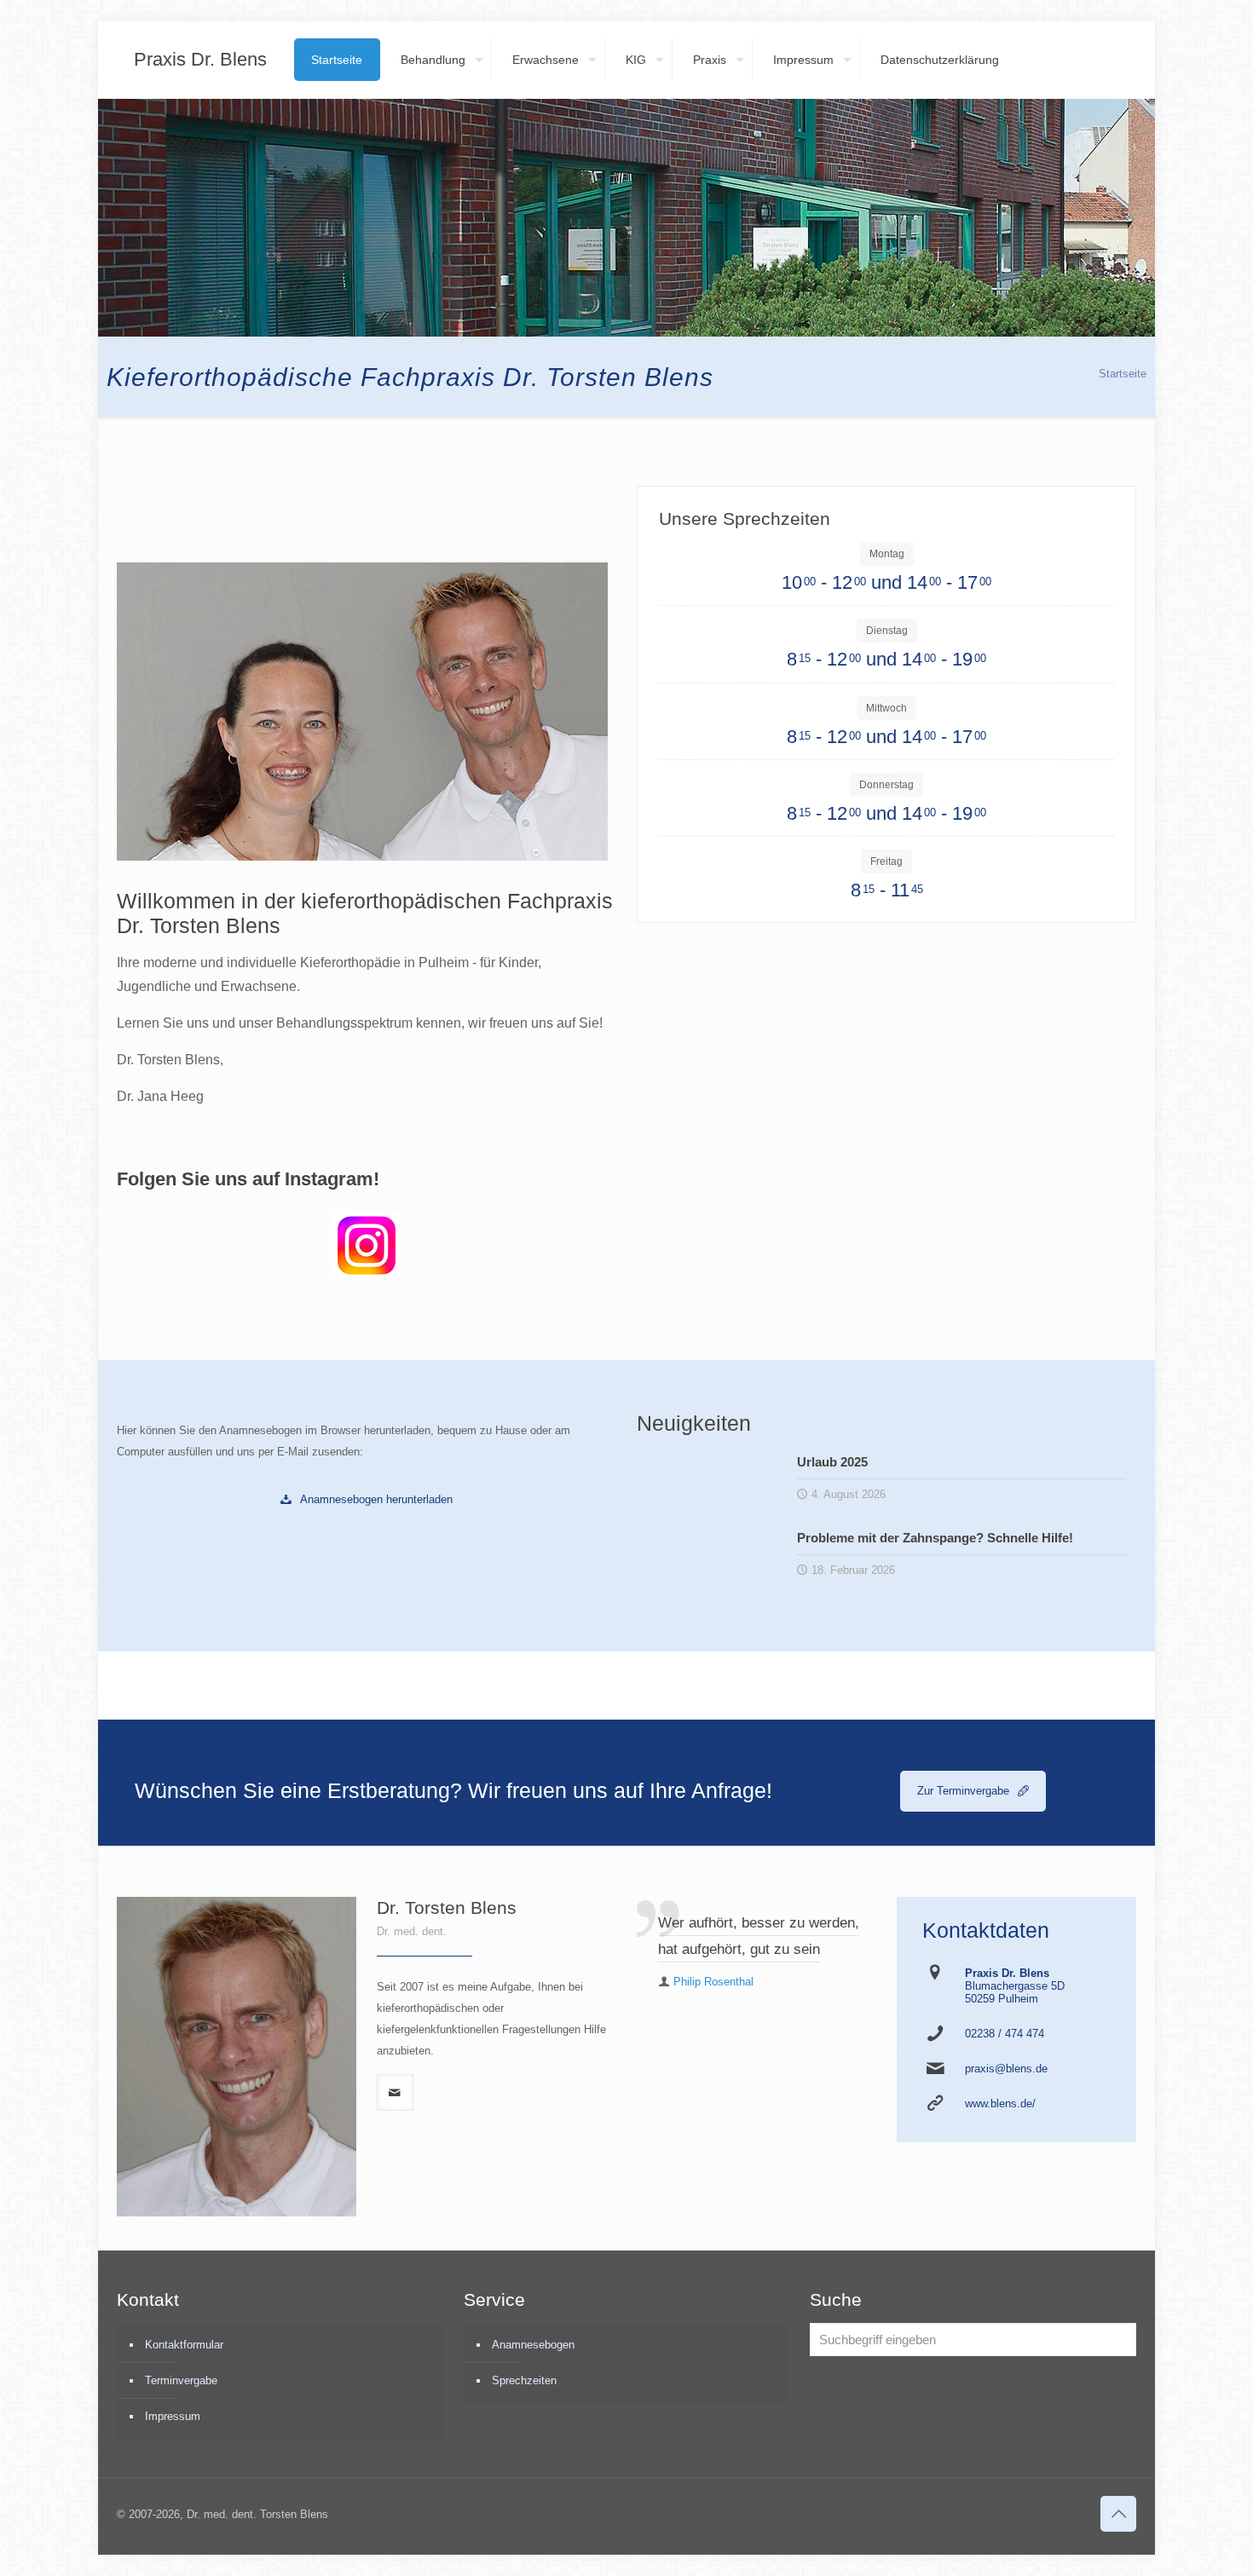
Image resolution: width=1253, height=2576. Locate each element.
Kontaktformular (184, 2345)
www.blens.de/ (1000, 2103)
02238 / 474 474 (1005, 2034)
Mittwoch (886, 708)
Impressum (173, 2416)
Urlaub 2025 (832, 1462)
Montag (887, 554)
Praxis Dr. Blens (200, 59)
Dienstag (887, 631)
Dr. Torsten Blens (447, 1908)
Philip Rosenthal (713, 1982)
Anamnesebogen (533, 2345)
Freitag (886, 862)
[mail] (395, 2092)
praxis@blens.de (1006, 2069)
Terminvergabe (181, 2380)
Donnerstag (886, 785)
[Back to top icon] (1118, 2514)
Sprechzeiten (524, 2380)
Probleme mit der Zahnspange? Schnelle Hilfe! (935, 1538)
